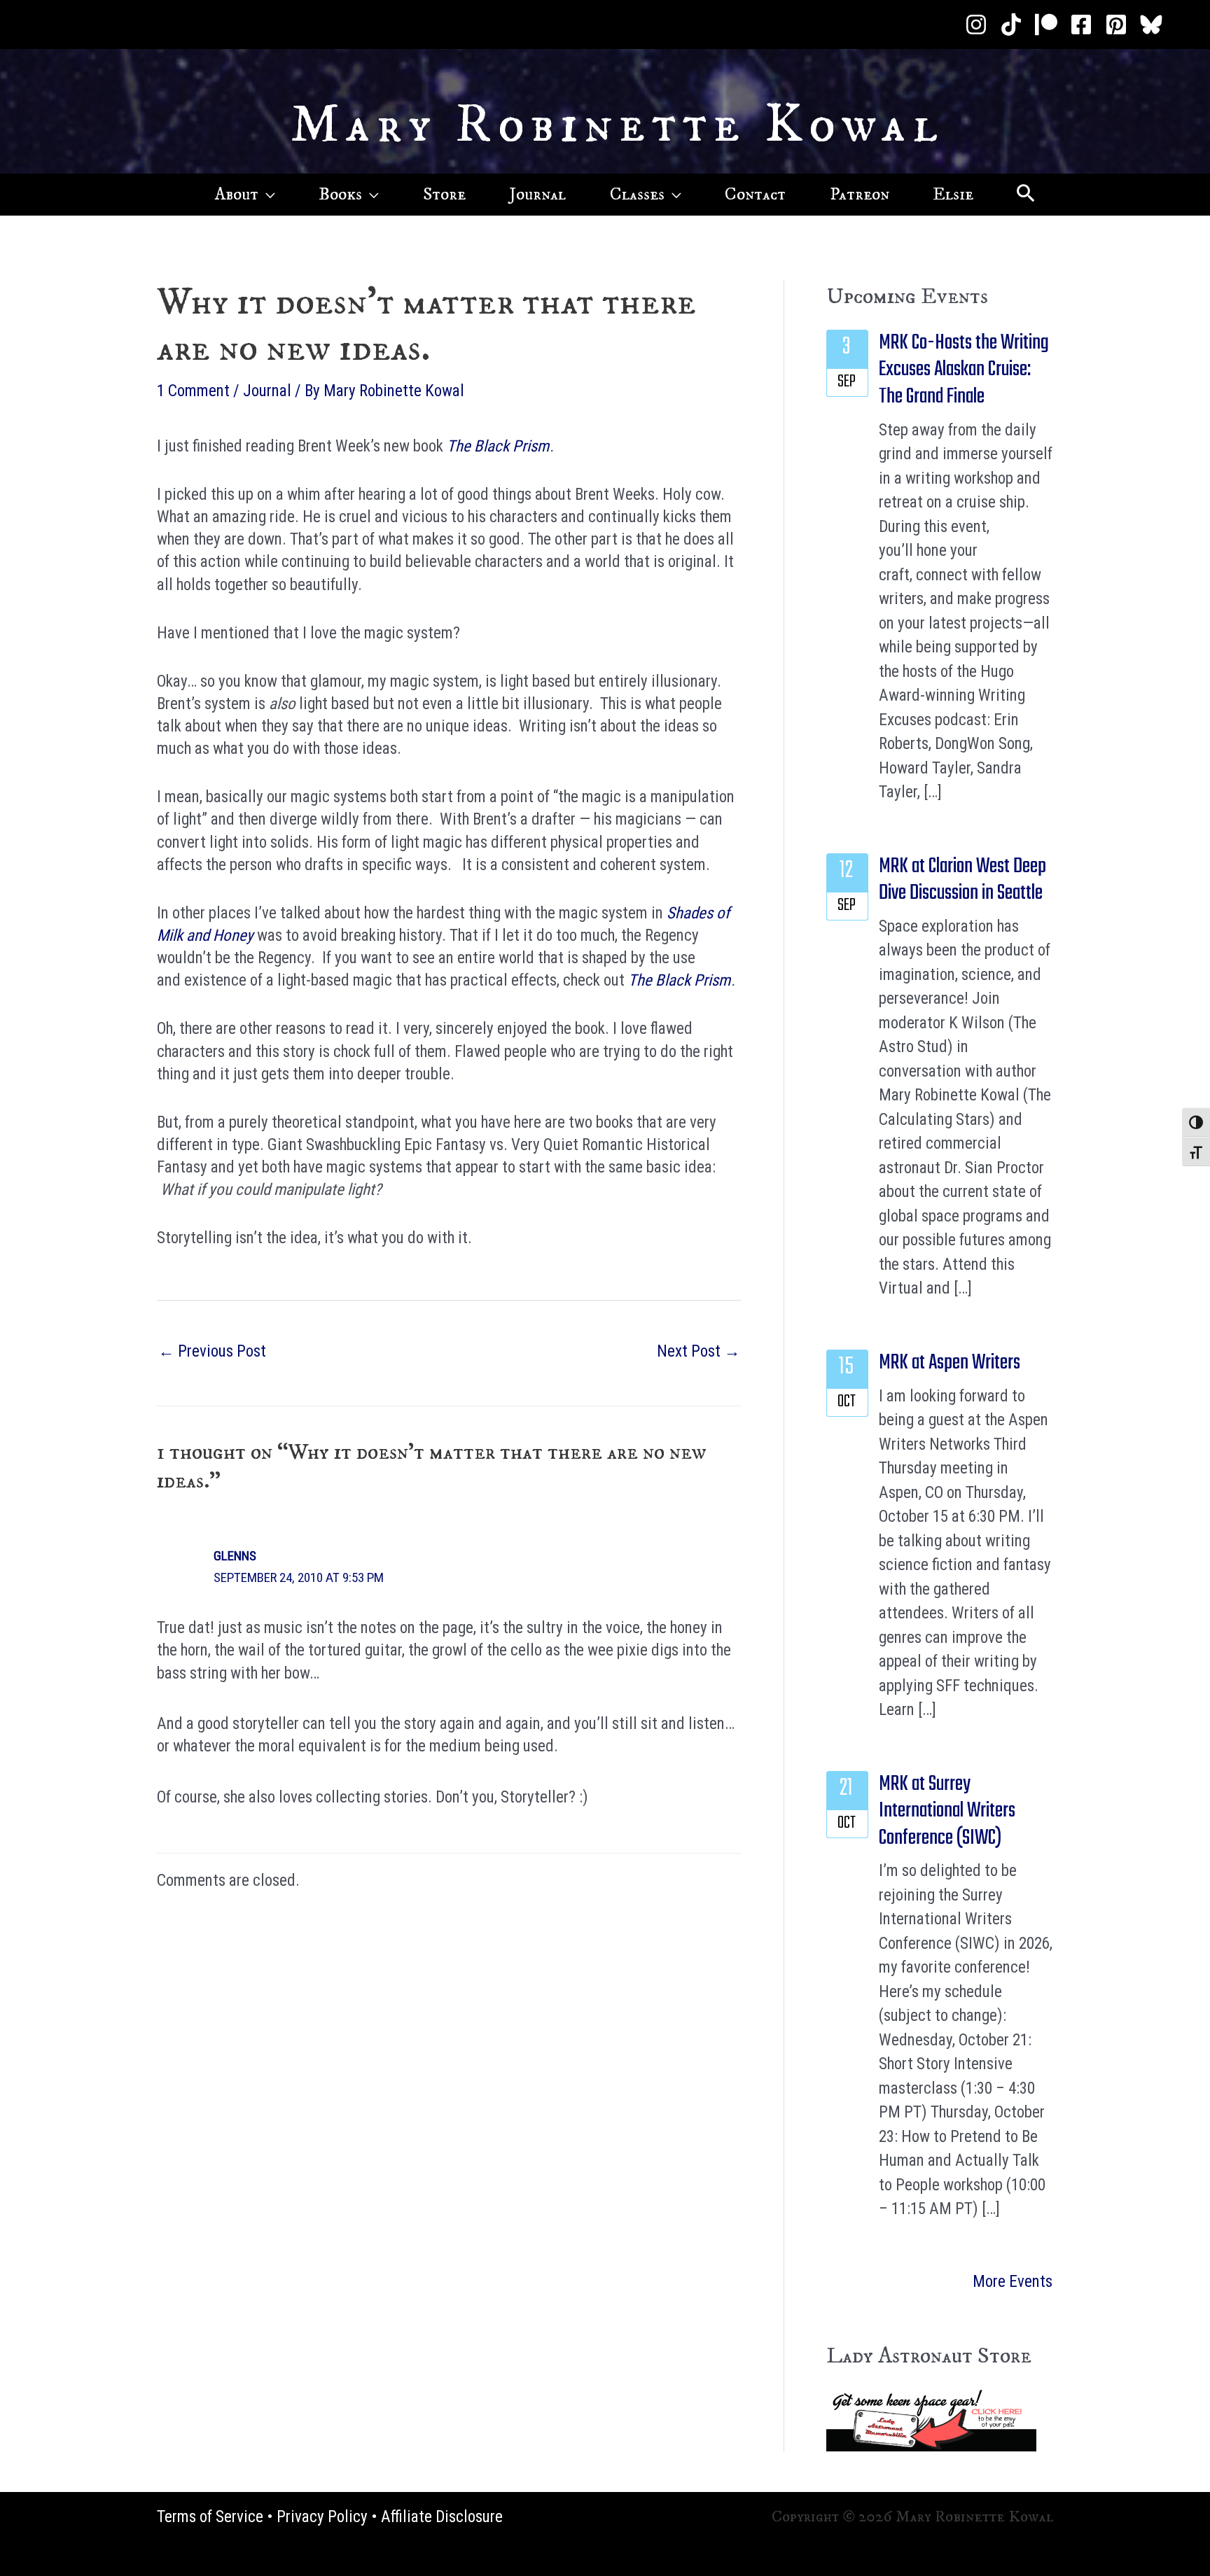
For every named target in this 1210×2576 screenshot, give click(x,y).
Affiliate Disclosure (442, 2517)
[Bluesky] (1151, 24)
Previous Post (212, 1351)
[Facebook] (1081, 24)
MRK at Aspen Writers (950, 1363)
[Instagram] (976, 24)
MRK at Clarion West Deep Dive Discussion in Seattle (962, 880)
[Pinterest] (1116, 24)
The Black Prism (498, 446)
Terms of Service (210, 2517)
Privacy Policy (322, 2517)
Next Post (698, 1351)
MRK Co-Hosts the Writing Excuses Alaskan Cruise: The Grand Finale (964, 370)
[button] (267, 195)
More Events (1013, 2282)
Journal (267, 391)
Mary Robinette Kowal (617, 125)
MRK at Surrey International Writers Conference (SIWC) (947, 1811)
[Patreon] (1046, 24)
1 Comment (193, 391)
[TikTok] (1011, 24)
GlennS (235, 1556)
